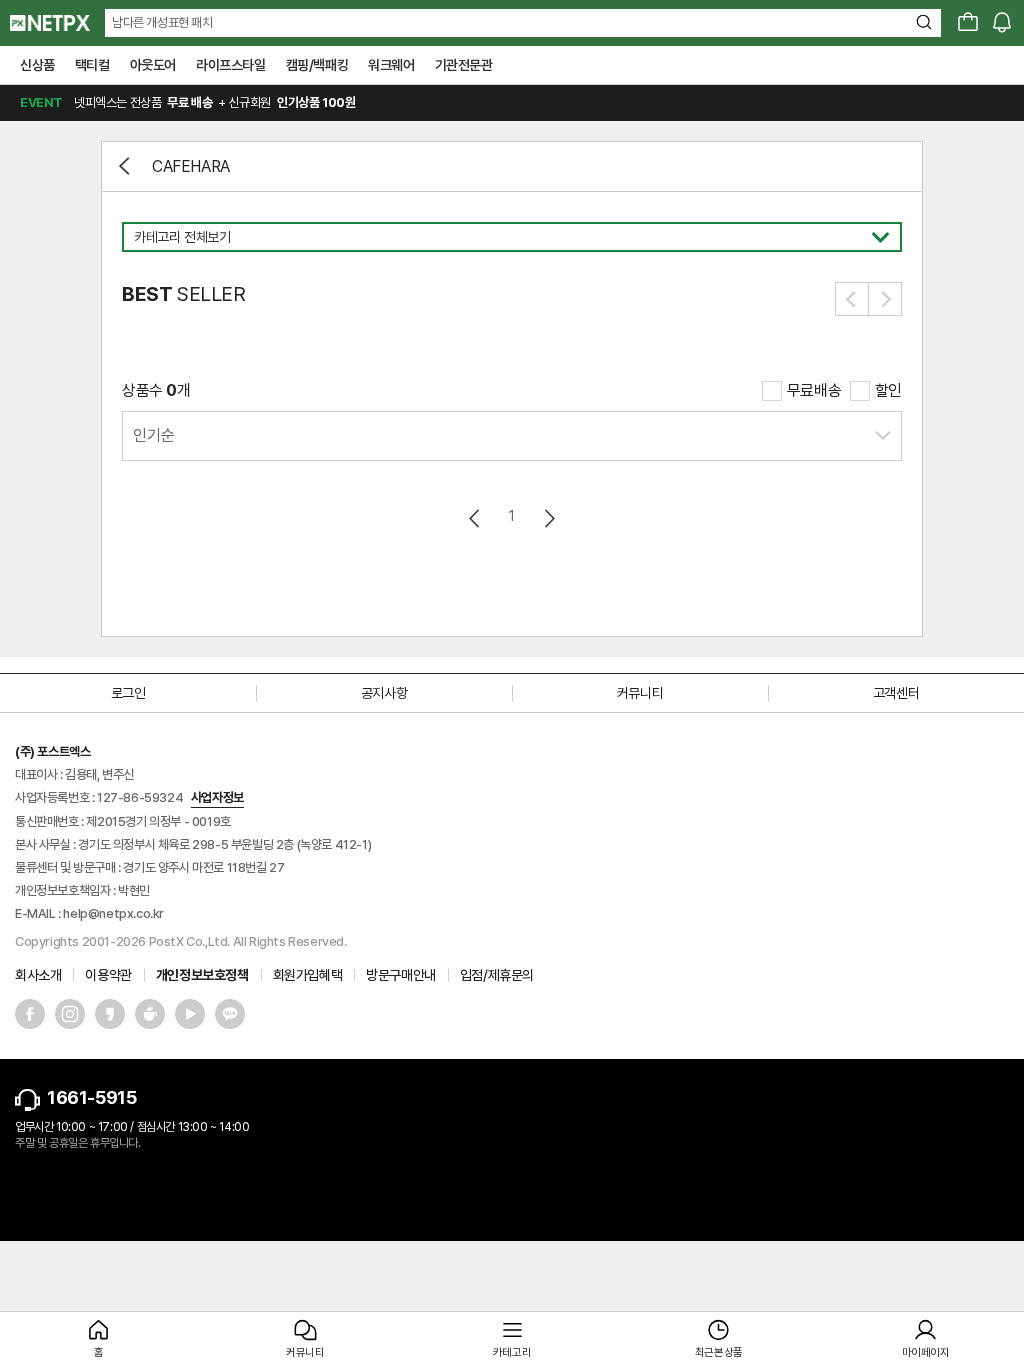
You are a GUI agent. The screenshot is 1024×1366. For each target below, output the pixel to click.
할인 (888, 390)
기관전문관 (464, 65)
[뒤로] (127, 166)
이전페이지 (475, 518)
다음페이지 (548, 518)
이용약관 (108, 975)
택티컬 (92, 65)
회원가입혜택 (308, 975)
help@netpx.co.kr (113, 913)
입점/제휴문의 (497, 975)
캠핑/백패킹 (317, 65)
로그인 (128, 693)
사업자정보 (217, 797)
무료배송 (814, 390)
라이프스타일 (231, 65)
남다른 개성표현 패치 (162, 22)
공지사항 (384, 693)
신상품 (37, 65)
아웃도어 (153, 65)
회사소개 (38, 975)
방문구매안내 (401, 975)
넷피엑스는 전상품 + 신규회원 (187, 102)
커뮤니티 (640, 693)
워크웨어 (391, 65)
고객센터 (896, 693)
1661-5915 (91, 1097)
